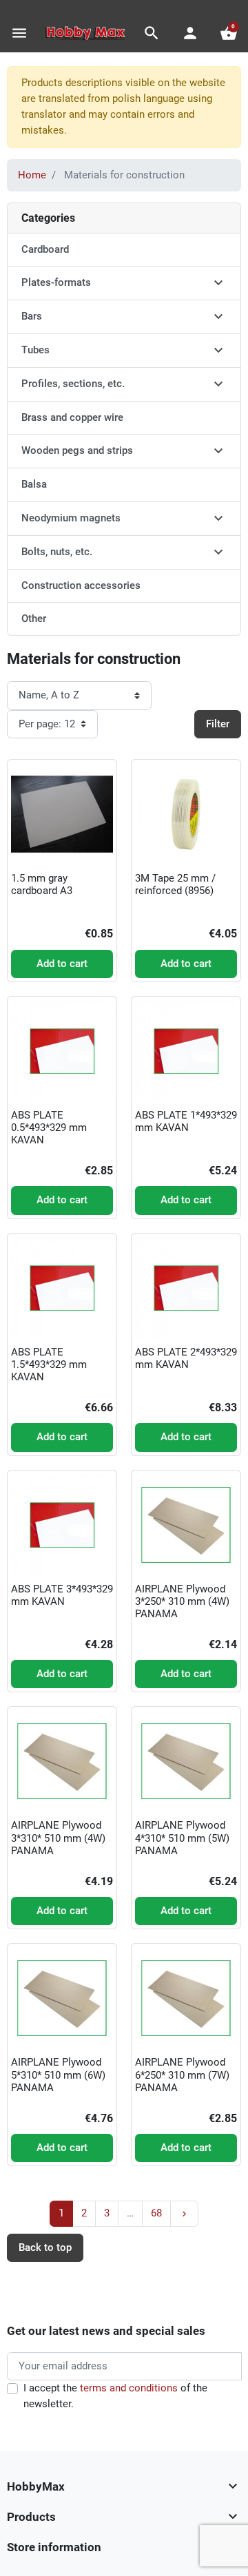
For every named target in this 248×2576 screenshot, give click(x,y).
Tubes (35, 350)
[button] (152, 33)
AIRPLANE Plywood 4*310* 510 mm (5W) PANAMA (182, 1838)
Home (32, 175)
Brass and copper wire (72, 417)
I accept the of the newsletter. (115, 2396)
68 (156, 2213)
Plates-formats (56, 282)
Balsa (34, 484)
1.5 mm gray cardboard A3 (42, 884)
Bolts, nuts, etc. (57, 552)
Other (34, 619)
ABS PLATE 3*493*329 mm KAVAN (62, 1595)
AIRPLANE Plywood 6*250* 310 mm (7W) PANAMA (182, 2075)
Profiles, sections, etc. (73, 384)
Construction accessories (81, 585)
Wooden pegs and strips (77, 450)
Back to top (45, 2247)
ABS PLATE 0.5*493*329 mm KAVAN (49, 1128)
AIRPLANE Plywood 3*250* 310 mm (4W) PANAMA (182, 1601)
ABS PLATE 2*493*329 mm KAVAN (186, 1358)
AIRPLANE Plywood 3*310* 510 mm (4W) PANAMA (58, 1838)
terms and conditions (129, 2388)
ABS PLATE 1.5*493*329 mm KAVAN (49, 1364)
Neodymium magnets (71, 518)
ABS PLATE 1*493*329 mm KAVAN (186, 1121)
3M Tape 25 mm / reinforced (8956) (175, 884)
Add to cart (62, 964)
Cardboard (45, 249)
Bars (32, 316)
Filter (218, 724)
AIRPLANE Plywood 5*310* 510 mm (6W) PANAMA (58, 2075)
